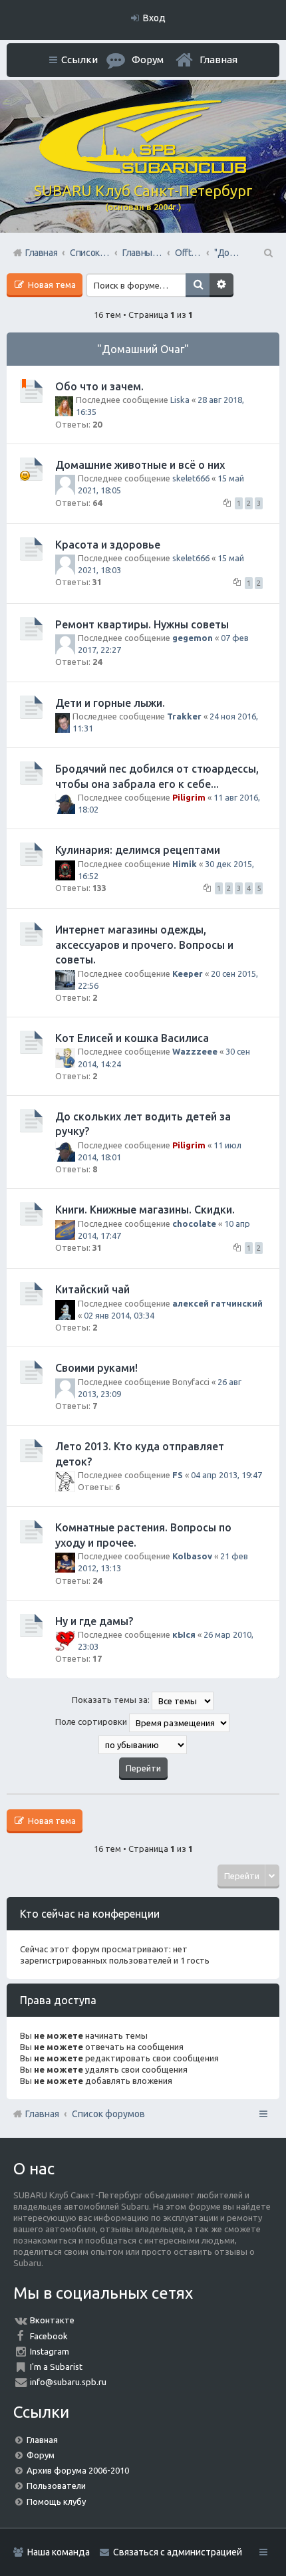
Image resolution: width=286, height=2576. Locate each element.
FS (178, 1475)
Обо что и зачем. (99, 386)
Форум (41, 2455)
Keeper (188, 973)
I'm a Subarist (56, 2367)
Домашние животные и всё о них (140, 465)
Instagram (50, 2351)
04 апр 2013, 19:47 (226, 1475)
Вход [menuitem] (154, 18)
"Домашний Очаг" (143, 349)
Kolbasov (192, 1556)
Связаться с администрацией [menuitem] (178, 2552)
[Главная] (143, 170)
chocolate (194, 1224)
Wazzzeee (195, 1051)
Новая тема (51, 285)
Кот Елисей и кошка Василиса (132, 1038)
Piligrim (189, 797)
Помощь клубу (56, 2502)
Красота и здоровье (108, 545)
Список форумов (108, 2114)
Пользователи (56, 2486)
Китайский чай (92, 1289)
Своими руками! (96, 1368)
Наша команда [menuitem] (59, 2552)
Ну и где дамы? (94, 1621)
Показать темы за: (112, 1700)
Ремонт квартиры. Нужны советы (142, 624)
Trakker (184, 716)
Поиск (198, 285)
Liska (180, 400)
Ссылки (79, 60)
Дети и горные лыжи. (110, 703)
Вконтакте (52, 2320)
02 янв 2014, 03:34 (119, 1315)
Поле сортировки (92, 1722)
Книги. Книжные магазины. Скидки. (145, 1210)
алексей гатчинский (217, 1303)
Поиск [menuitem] (267, 253)
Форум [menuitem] (148, 60)
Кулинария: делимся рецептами (138, 850)
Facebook (49, 2336)
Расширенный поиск (221, 285)
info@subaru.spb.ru (68, 2382)
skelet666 (191, 478)
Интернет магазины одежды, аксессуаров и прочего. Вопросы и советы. (144, 945)
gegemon (193, 638)
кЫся (184, 1634)
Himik (185, 864)
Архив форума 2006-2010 (78, 2470)
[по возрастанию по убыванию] (143, 1745)
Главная (218, 60)
